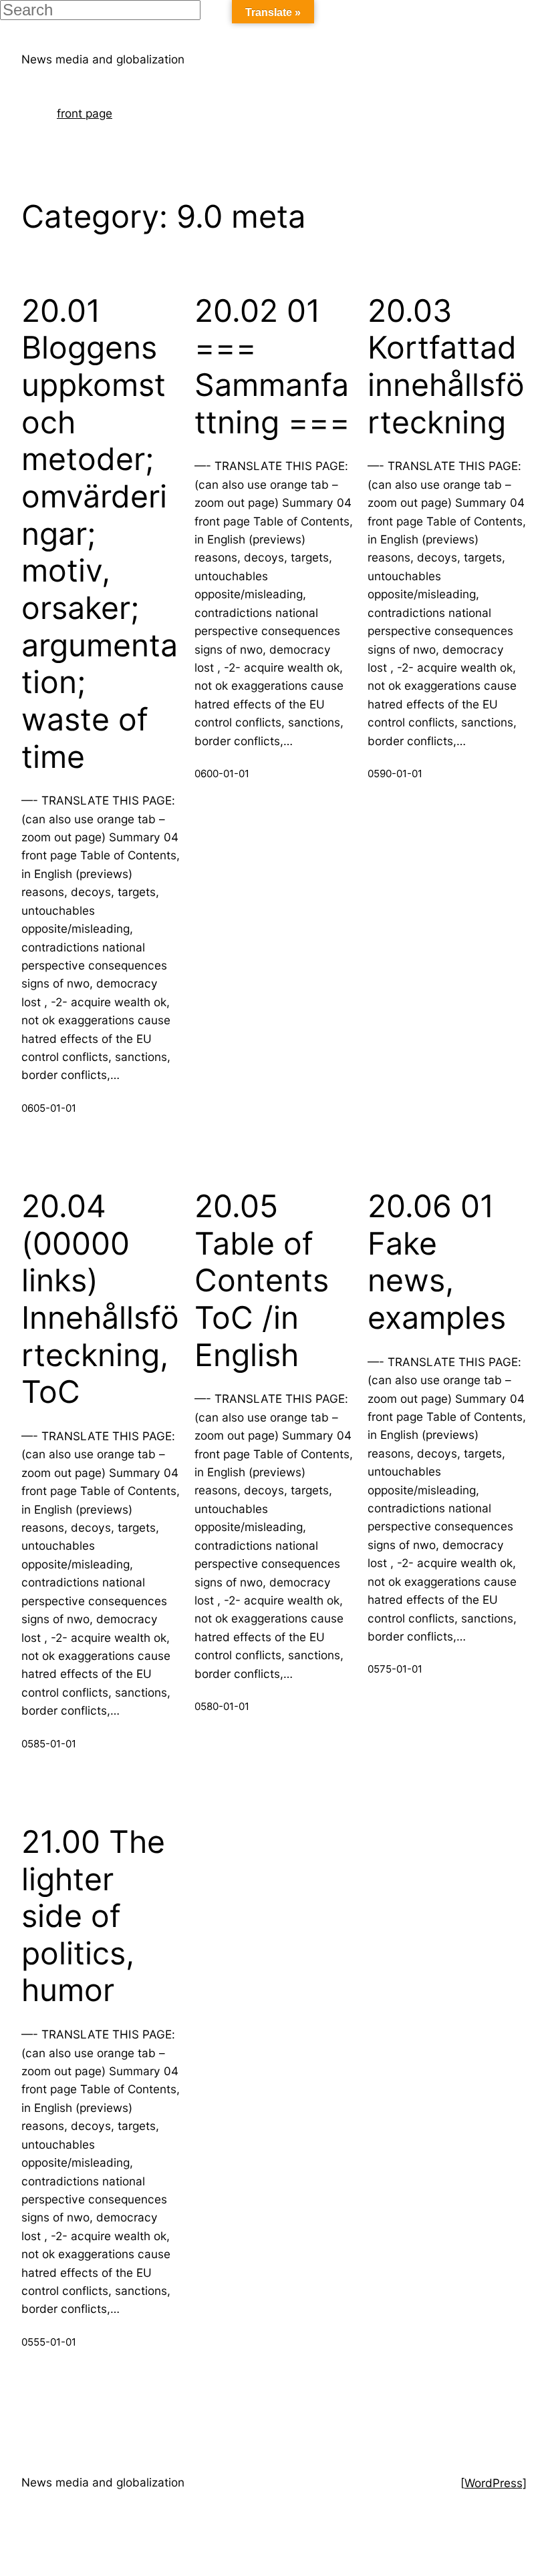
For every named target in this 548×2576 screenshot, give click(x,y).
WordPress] (496, 2483)
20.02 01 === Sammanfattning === (272, 367)
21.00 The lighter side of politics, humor (93, 1916)
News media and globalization (103, 59)
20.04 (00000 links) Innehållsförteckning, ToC (100, 1299)
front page (85, 113)
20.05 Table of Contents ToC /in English (262, 1281)
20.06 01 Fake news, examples (437, 1262)
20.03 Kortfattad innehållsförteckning (446, 367)
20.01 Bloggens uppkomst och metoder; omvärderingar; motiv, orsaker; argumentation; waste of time (100, 534)
